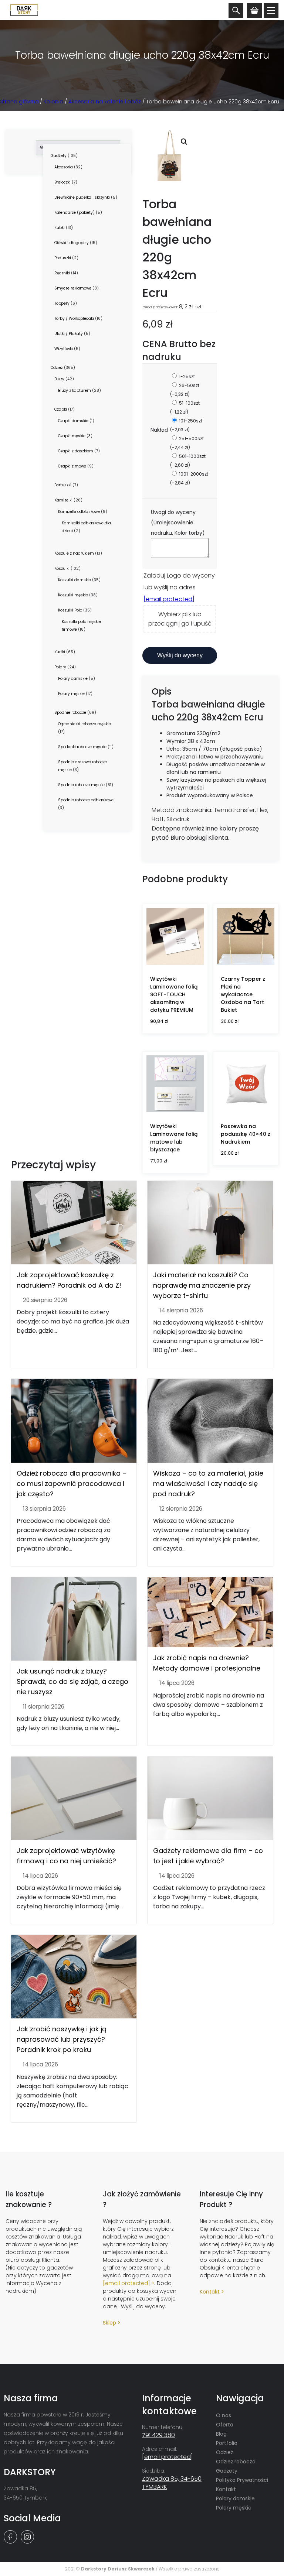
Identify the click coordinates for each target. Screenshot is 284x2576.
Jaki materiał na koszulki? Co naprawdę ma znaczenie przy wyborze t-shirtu (202, 1285)
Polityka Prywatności (242, 2480)
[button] (184, 142)
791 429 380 (158, 2435)
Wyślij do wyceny (180, 655)
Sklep (109, 2323)
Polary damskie (235, 2498)
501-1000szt (188, 461)
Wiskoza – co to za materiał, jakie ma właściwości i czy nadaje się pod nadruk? (208, 1484)
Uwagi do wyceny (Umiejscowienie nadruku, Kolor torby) (179, 523)
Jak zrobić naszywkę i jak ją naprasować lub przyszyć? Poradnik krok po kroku (62, 2039)
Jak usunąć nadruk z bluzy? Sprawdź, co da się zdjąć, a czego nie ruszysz (72, 1681)
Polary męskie (234, 2508)
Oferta (225, 2425)
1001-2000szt (189, 478)
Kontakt (210, 2292)
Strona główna (19, 102)
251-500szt (187, 443)
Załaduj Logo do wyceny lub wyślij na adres (179, 587)
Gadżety (227, 2471)
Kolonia (53, 102)
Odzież (224, 2452)
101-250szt (186, 425)
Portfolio (227, 2443)
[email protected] (169, 599)
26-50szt (185, 390)
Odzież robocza (236, 2462)
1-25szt (186, 376)
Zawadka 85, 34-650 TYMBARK (172, 2483)
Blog (221, 2434)
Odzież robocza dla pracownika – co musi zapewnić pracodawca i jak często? (72, 1484)
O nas (224, 2415)
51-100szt (185, 407)
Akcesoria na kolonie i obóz (105, 102)
